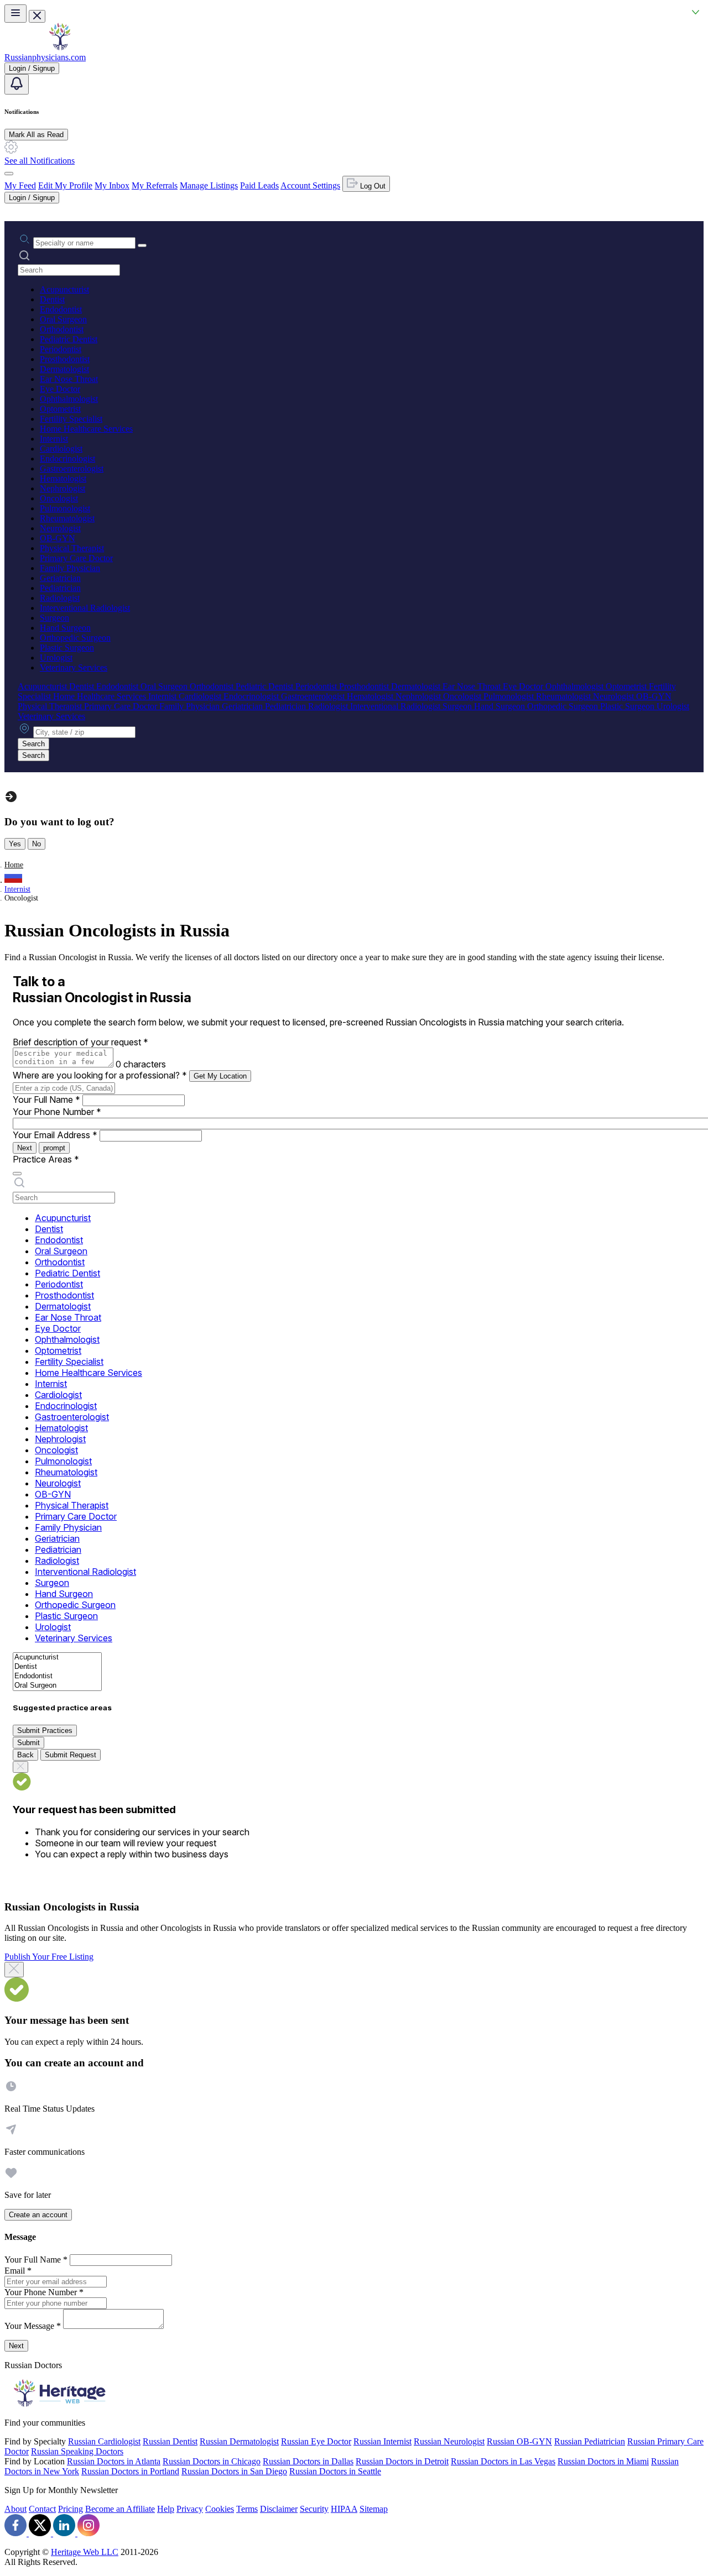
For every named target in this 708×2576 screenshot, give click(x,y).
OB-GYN (58, 538)
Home (14, 865)
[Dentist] (57, 1667)
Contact (42, 2509)
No (37, 844)
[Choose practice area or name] (142, 245)
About (15, 2509)
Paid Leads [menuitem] (259, 185)
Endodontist (61, 309)
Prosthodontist (65, 359)
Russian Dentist (170, 2441)
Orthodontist (62, 329)
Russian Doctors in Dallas (308, 2461)
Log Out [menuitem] (372, 186)
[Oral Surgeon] (57, 1686)
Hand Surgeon (65, 628)
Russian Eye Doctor (316, 2441)
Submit (28, 1743)
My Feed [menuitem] (20, 185)
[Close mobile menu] (37, 16)
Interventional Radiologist (85, 608)
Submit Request (71, 1755)
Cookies (220, 2509)
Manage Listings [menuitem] (209, 185)
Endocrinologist (67, 459)
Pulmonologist (65, 508)
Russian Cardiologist (104, 2441)
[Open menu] (15, 14)
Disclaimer (279, 2509)
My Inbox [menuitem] (112, 185)
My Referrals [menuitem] (155, 185)
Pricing (71, 2509)
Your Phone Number (57, 1112)
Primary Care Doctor (76, 558)
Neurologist (60, 528)
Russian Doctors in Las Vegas (503, 2461)
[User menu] (9, 174)
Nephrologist (63, 488)
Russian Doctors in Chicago (212, 2461)
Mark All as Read (36, 135)
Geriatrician (60, 578)
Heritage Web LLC (85, 2552)
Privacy (190, 2509)
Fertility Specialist (71, 419)
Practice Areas (46, 1159)
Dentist (52, 299)
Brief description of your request (80, 1042)
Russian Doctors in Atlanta (114, 2461)
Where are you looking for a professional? (100, 1075)
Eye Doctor (60, 389)
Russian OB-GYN (519, 2441)
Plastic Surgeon (67, 648)
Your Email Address (55, 1135)
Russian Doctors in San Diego (234, 2471)
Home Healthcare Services (86, 429)
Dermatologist (64, 369)
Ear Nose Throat (69, 379)
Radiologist (60, 598)
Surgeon (54, 618)
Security (314, 2509)
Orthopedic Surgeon (75, 638)
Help (166, 2509)
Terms (247, 2509)
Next (25, 1148)
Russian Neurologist (449, 2441)
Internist (54, 439)
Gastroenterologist (72, 468)
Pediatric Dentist (69, 339)
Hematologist (63, 478)
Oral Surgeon (63, 319)
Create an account (38, 2215)
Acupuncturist (64, 289)
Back (25, 1755)
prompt (54, 1148)
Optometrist (60, 409)
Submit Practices (45, 1731)
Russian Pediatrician (590, 2441)
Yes (15, 844)
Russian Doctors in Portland (130, 2471)
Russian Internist (382, 2441)
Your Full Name (46, 1099)
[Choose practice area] (17, 1174)
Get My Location (220, 1076)
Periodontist (61, 349)
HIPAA (344, 2509)
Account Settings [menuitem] (310, 185)
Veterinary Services (74, 667)
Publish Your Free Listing (49, 1957)
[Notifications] (17, 84)
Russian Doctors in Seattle (335, 2471)
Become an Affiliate (120, 2509)
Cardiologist (61, 449)
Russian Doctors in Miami (603, 2461)
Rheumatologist (67, 518)
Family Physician (70, 568)
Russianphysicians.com (45, 57)
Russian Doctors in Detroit (402, 2461)
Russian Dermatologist (239, 2441)
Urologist (56, 658)
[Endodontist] (57, 1676)
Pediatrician (60, 588)
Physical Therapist (72, 548)
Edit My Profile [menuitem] (65, 185)
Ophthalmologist (69, 399)
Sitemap (374, 2509)
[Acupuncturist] (57, 1658)
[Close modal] (14, 1970)
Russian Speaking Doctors (77, 2451)
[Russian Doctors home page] (60, 47)
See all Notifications (40, 161)
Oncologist (59, 498)
